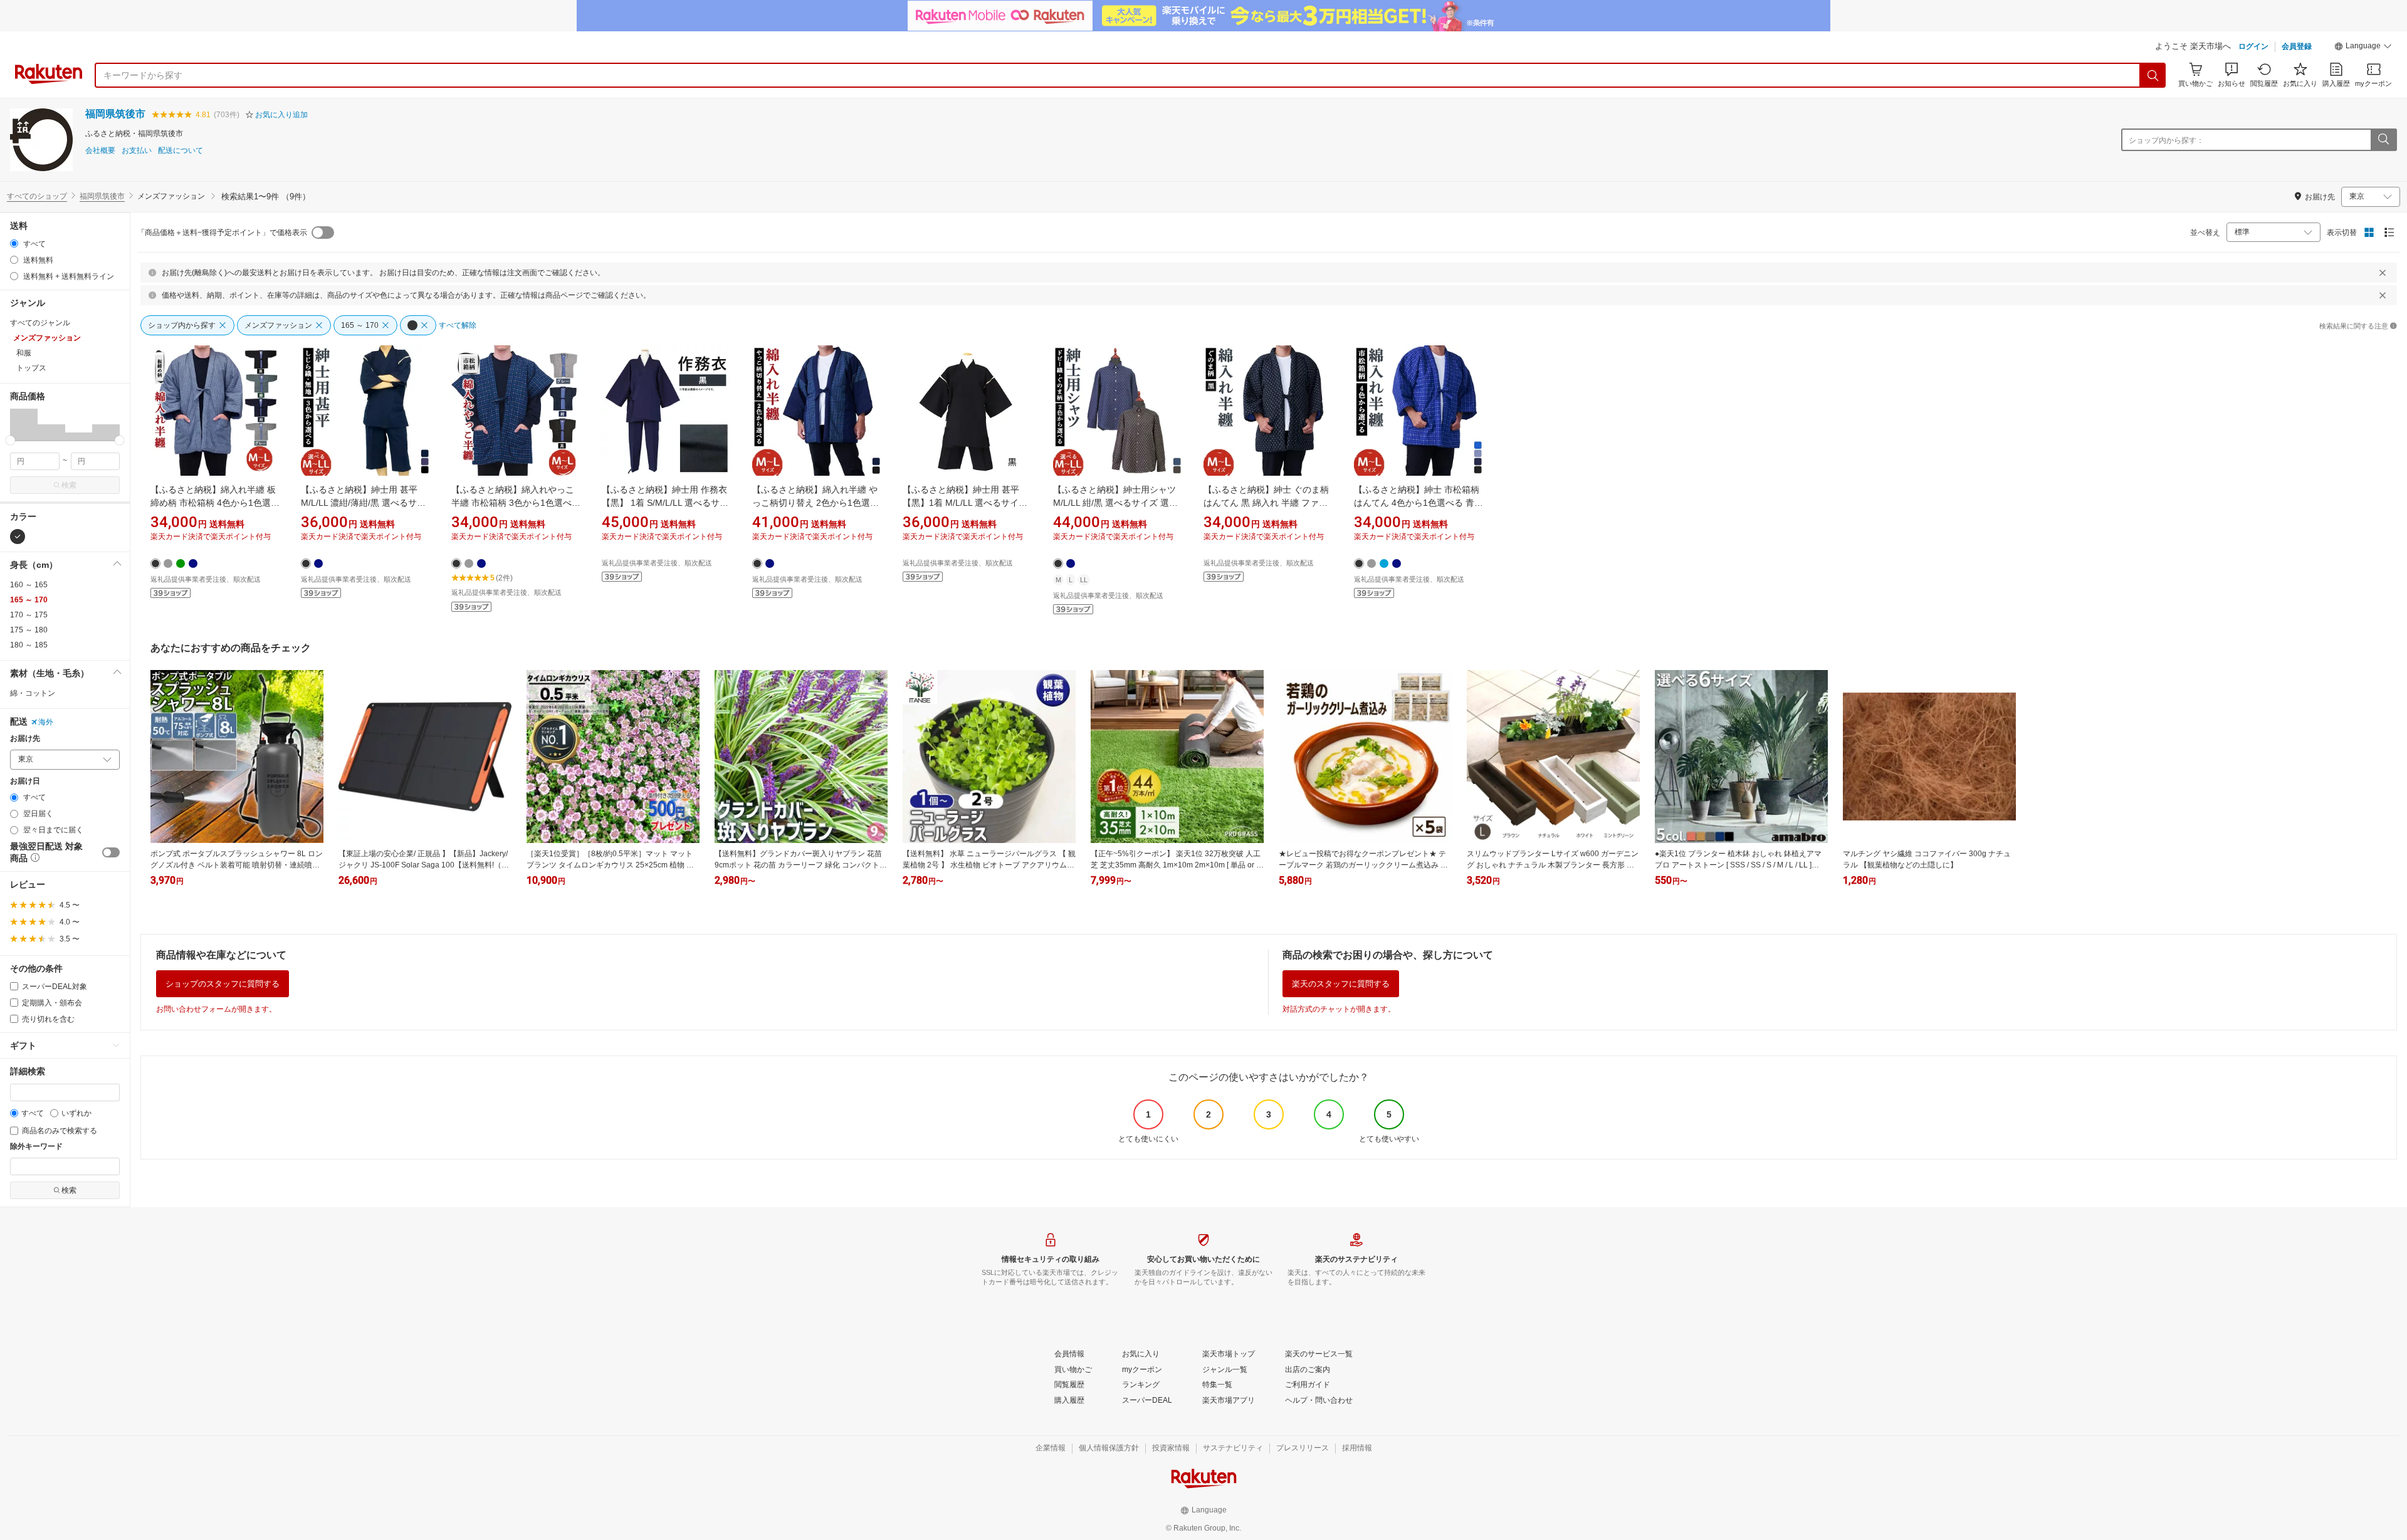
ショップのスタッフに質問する (223, 984)
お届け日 (25, 781)
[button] (2363, 48)
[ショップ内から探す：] (2383, 140)
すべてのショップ (37, 196)
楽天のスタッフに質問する (1341, 984)
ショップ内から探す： (2166, 140)
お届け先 (25, 739)
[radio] (14, 244)
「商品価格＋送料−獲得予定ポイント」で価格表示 (222, 233)
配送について (181, 151)
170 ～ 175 (29, 615)
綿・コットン (33, 693)
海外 (46, 722)
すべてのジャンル (40, 323)
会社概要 (100, 151)
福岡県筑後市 (115, 114)
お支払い (137, 151)
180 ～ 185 (29, 645)
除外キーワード (36, 1147)
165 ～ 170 (29, 600)
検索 (69, 485)
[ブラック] (18, 537)
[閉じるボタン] (2383, 273)
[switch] (111, 852)
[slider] (10, 440)
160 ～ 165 (29, 585)
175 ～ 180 (29, 630)
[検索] (2153, 75)
